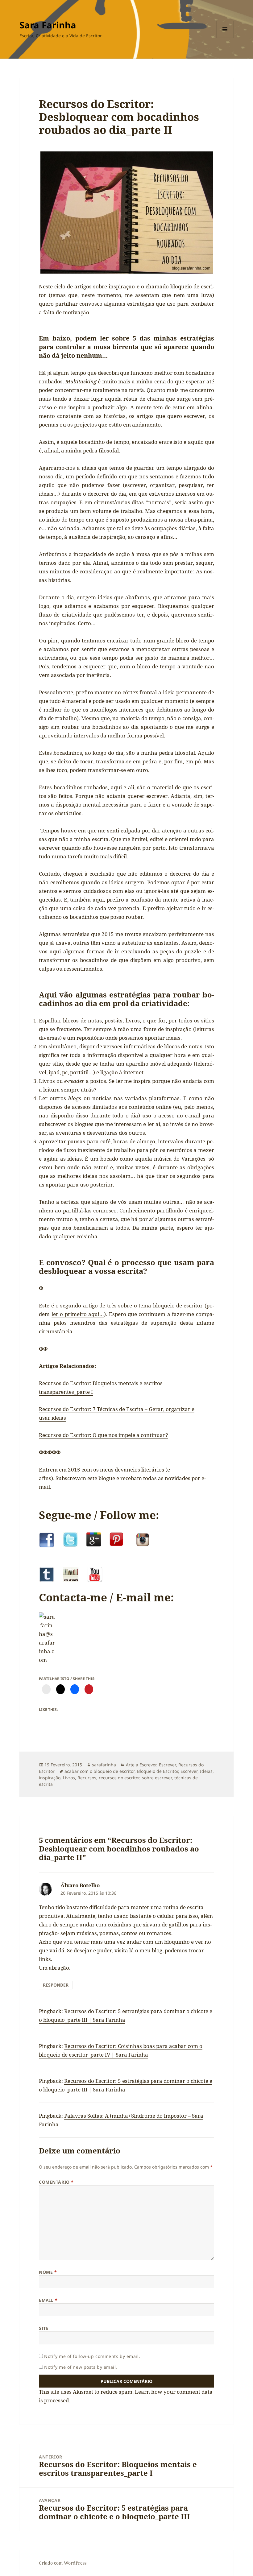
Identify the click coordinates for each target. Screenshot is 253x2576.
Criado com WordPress (63, 2563)
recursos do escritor (119, 1778)
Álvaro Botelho (80, 1885)
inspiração (50, 1778)
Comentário (56, 2182)
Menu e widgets (225, 38)
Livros (69, 1778)
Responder (56, 1985)
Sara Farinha (48, 25)
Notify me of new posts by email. (81, 2367)
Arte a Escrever (141, 1765)
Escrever (167, 1765)
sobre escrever (157, 1778)
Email (48, 2300)
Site (44, 2328)
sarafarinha (104, 1765)
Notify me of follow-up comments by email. (92, 2356)
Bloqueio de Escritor (158, 1771)
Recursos (87, 1778)
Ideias (206, 1771)
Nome (48, 2272)
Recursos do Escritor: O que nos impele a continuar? (104, 1435)
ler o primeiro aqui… (78, 1314)
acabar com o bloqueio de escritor (100, 1771)
